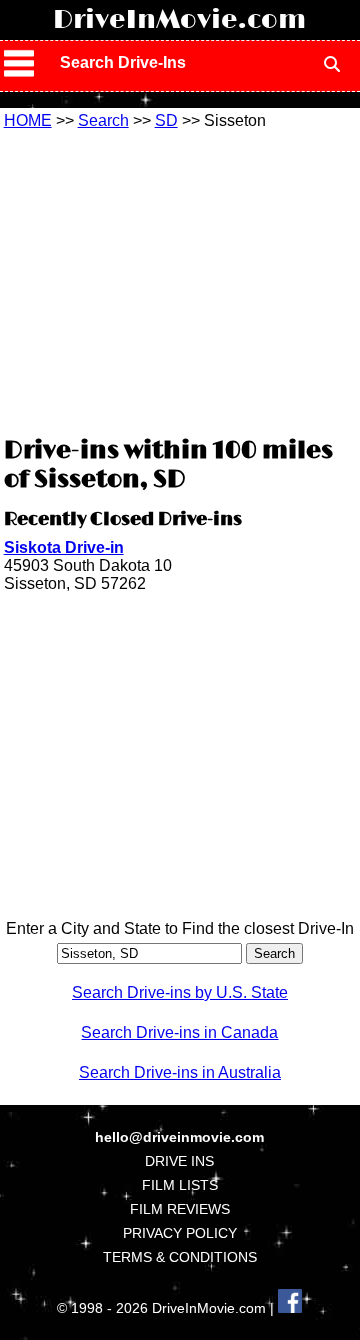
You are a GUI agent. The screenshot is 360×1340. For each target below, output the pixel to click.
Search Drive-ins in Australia (180, 1072)
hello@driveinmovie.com (179, 1137)
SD (166, 120)
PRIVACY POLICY (180, 1233)
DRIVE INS (179, 1161)
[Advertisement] (180, 280)
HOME (28, 120)
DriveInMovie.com (179, 20)
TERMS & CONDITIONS (180, 1257)
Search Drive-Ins (123, 62)
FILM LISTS (180, 1185)
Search (103, 120)
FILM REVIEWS (180, 1209)
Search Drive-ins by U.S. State (180, 992)
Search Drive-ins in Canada (179, 1032)
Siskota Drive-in (64, 547)
